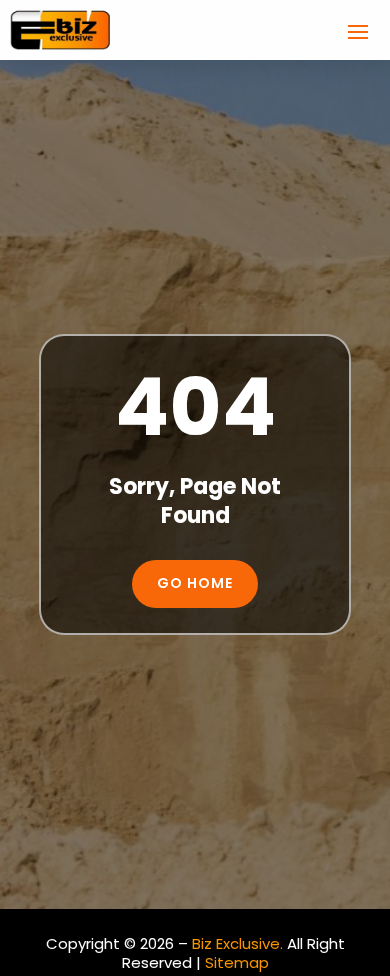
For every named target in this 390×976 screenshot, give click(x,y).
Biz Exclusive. (237, 943)
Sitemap (237, 962)
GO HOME (195, 583)
